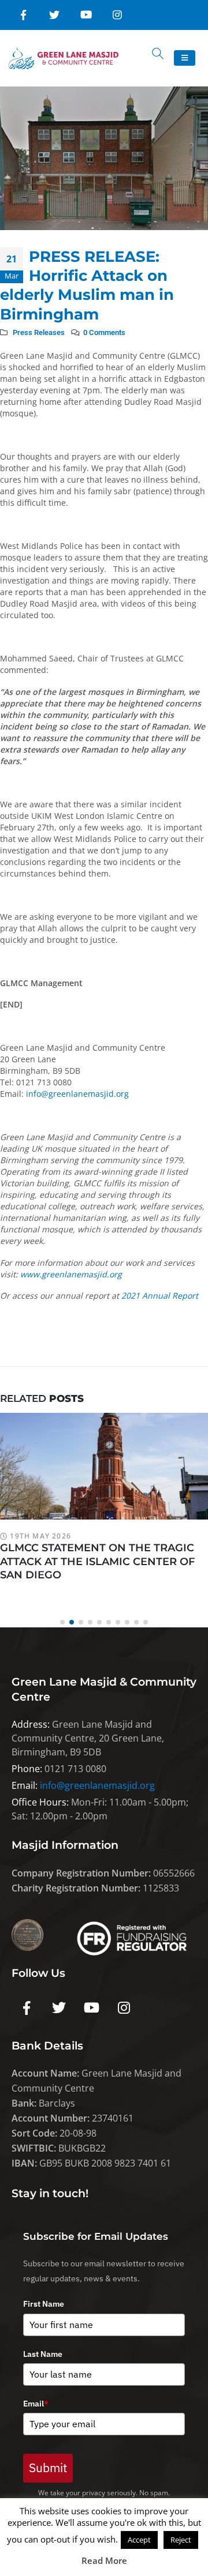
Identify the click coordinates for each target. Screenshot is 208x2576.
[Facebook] (23, 15)
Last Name (43, 2354)
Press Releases (39, 332)
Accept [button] (139, 2540)
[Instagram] (117, 15)
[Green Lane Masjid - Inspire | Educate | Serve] (64, 58)
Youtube (91, 2008)
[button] (62, 1622)
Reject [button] (181, 2540)
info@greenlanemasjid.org (77, 1094)
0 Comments (104, 332)
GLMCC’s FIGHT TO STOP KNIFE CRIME (103, 1547)
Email (36, 2404)
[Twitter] (54, 15)
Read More (104, 2560)
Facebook (27, 2008)
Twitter (59, 2008)
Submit (48, 2468)
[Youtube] (86, 15)
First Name (44, 2304)
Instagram (124, 2008)
